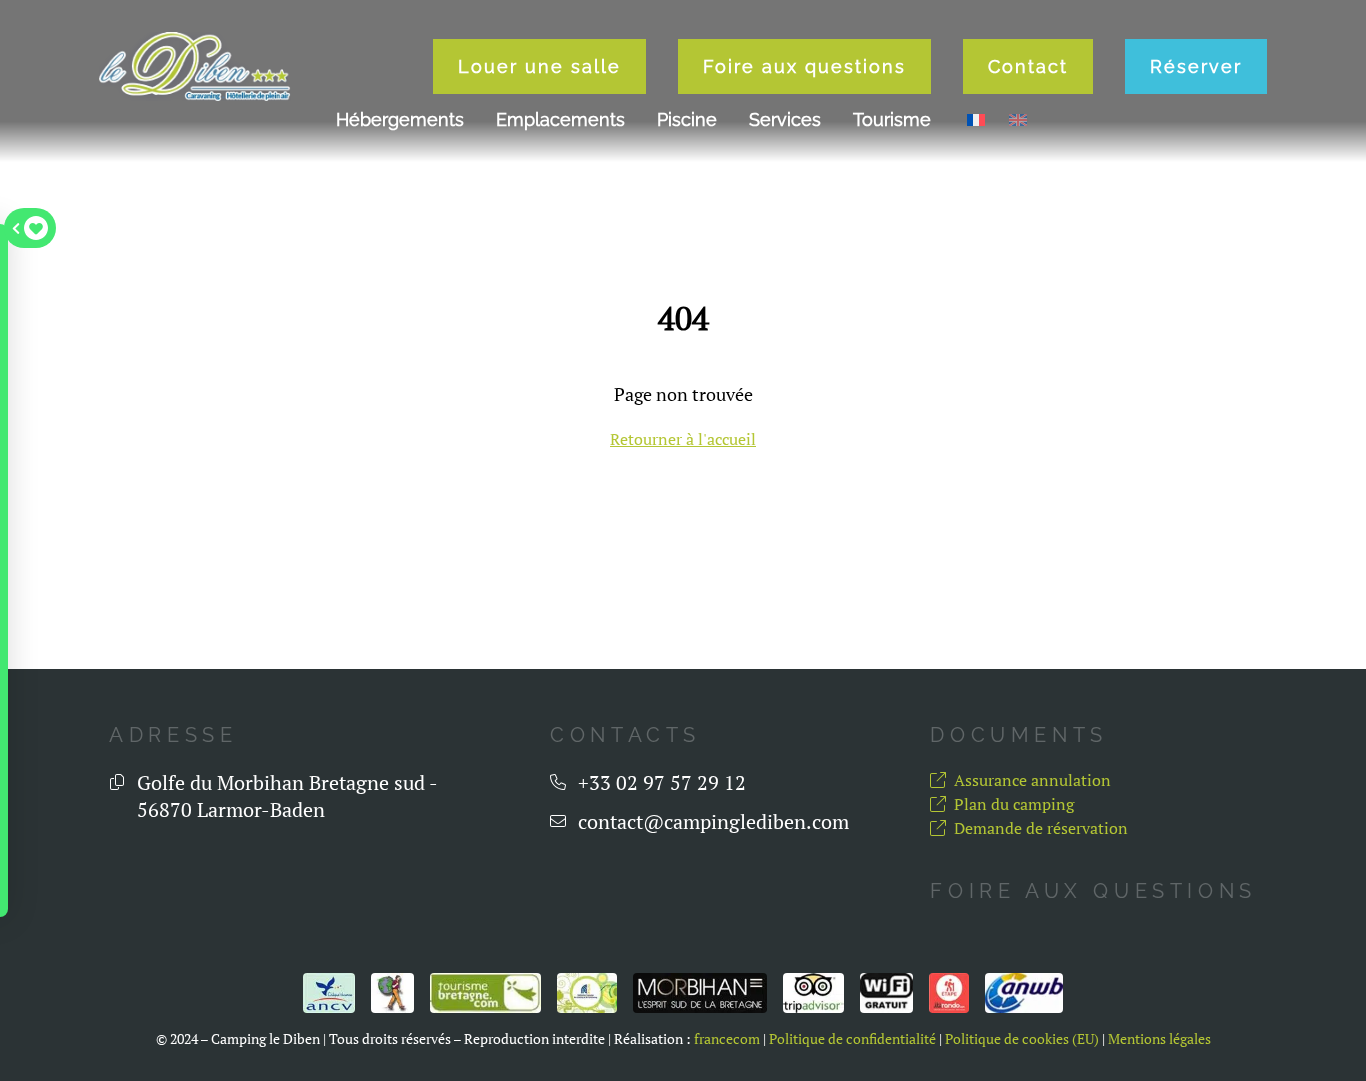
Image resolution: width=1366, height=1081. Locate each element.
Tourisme (892, 119)
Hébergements (400, 119)
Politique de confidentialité (852, 1039)
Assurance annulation (1032, 780)
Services (785, 119)
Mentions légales (1159, 1039)
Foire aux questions (804, 66)
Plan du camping (1014, 804)
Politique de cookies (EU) (1022, 1039)
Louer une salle (539, 66)
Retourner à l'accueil (683, 439)
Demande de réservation (1041, 828)
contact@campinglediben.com (713, 821)
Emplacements (560, 119)
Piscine (687, 119)
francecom (727, 1039)
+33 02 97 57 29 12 (662, 782)
